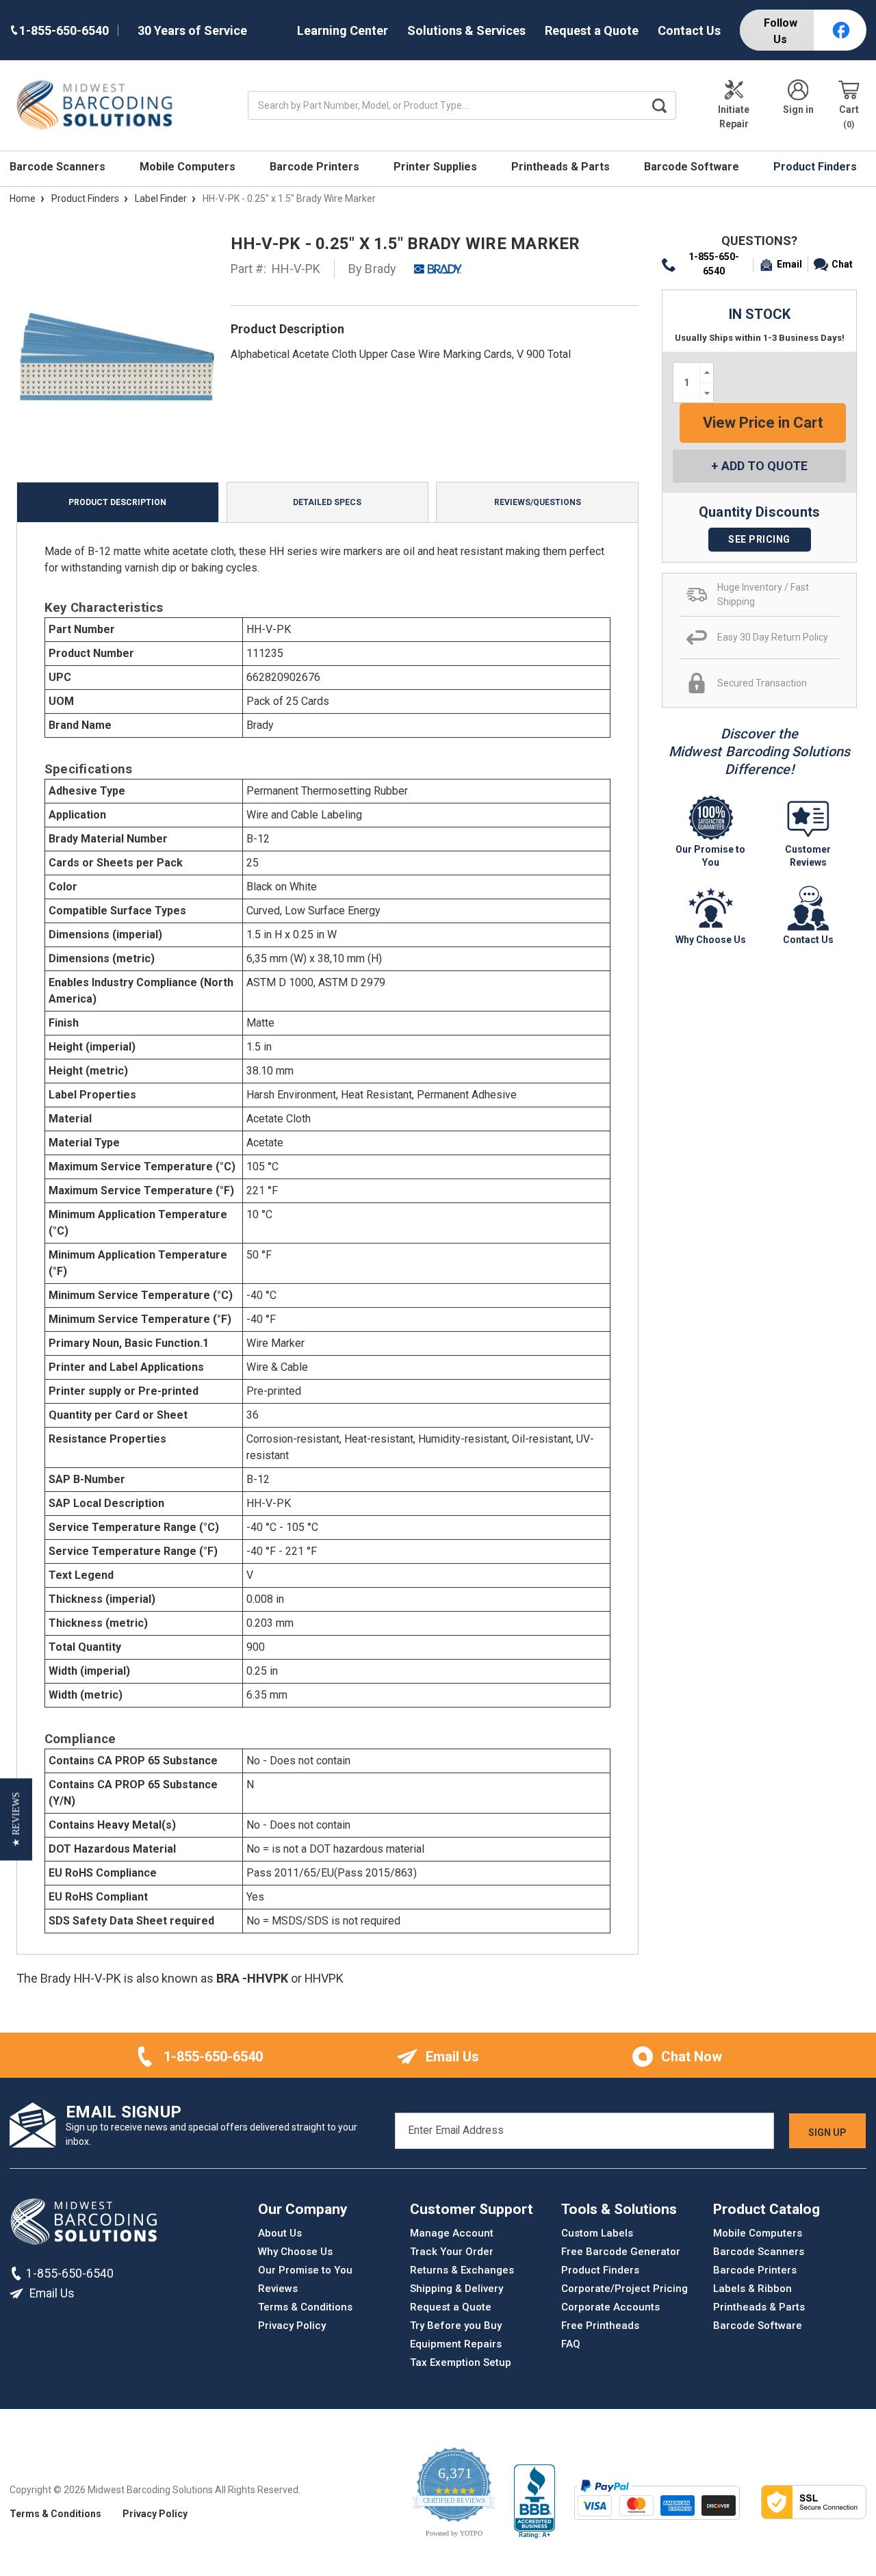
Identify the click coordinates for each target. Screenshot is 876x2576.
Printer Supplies (437, 167)
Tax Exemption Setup (461, 2362)
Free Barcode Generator (621, 2252)
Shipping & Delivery (456, 2289)
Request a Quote (592, 30)
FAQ (571, 2344)
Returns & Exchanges (462, 2270)
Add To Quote (764, 466)
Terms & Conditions (305, 2307)
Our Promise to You (305, 2270)
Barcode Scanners (59, 167)
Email (789, 264)
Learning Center (343, 30)
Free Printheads (600, 2326)
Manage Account (452, 2233)
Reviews (278, 2289)
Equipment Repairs (456, 2344)
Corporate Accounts (610, 2307)
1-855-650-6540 (714, 264)
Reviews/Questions (538, 502)
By (373, 269)
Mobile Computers (189, 167)
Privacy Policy (292, 2326)
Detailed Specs (327, 502)
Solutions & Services (466, 30)
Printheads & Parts (562, 167)
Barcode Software (693, 167)
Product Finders (816, 167)
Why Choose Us (295, 2252)
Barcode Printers (316, 167)
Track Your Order (452, 2252)
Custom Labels (597, 2233)
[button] (16, 1819)
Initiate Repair (734, 117)
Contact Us (689, 30)
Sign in (798, 110)
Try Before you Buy (456, 2326)
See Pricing (759, 539)
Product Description (117, 502)
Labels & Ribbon (752, 2289)
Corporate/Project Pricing (624, 2289)
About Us (280, 2233)
